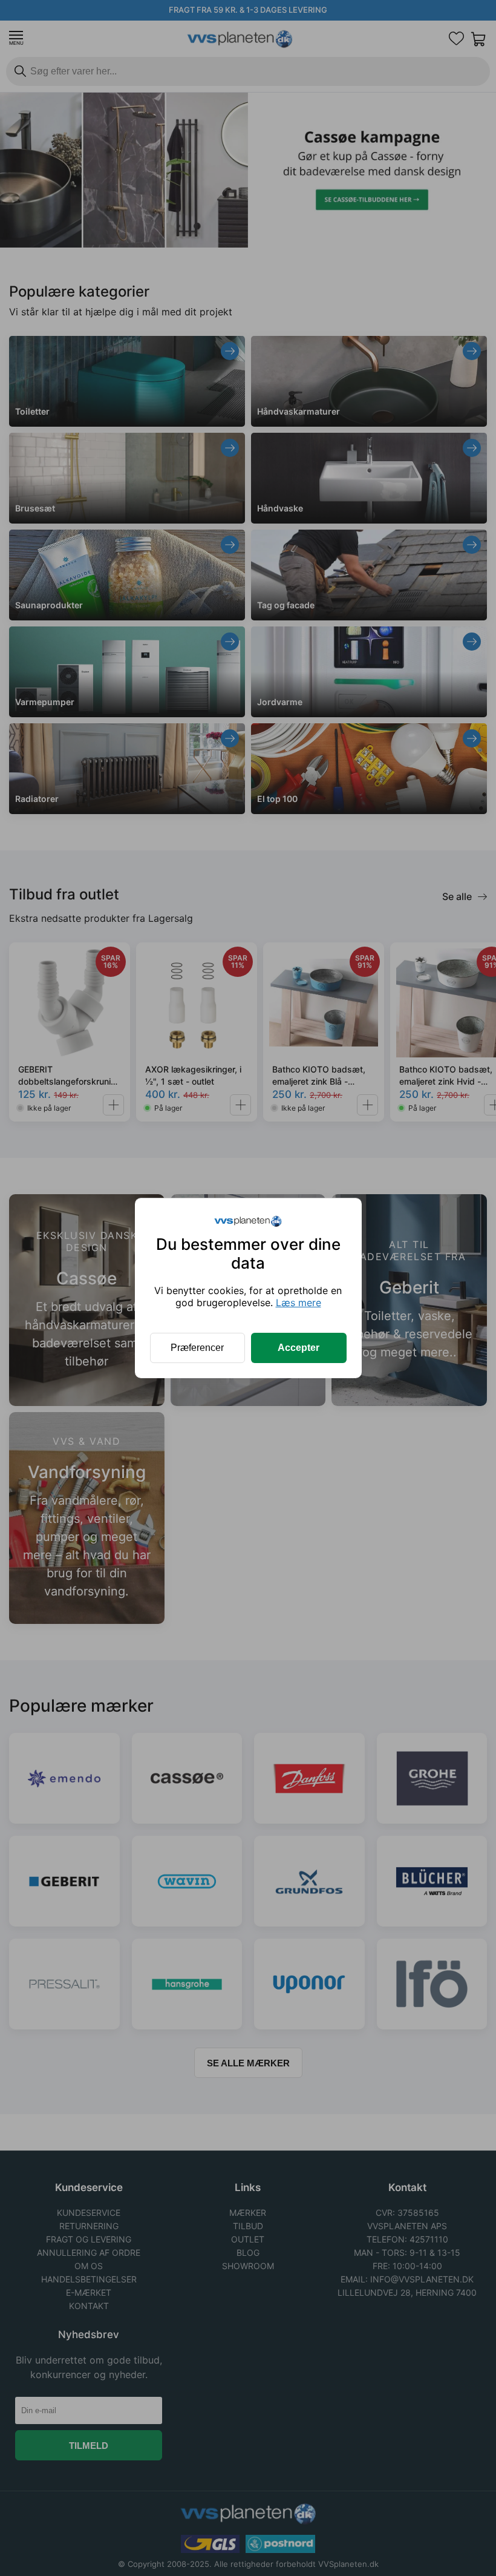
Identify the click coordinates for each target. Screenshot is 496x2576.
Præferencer (197, 1348)
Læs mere (299, 1303)
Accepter (299, 1348)
